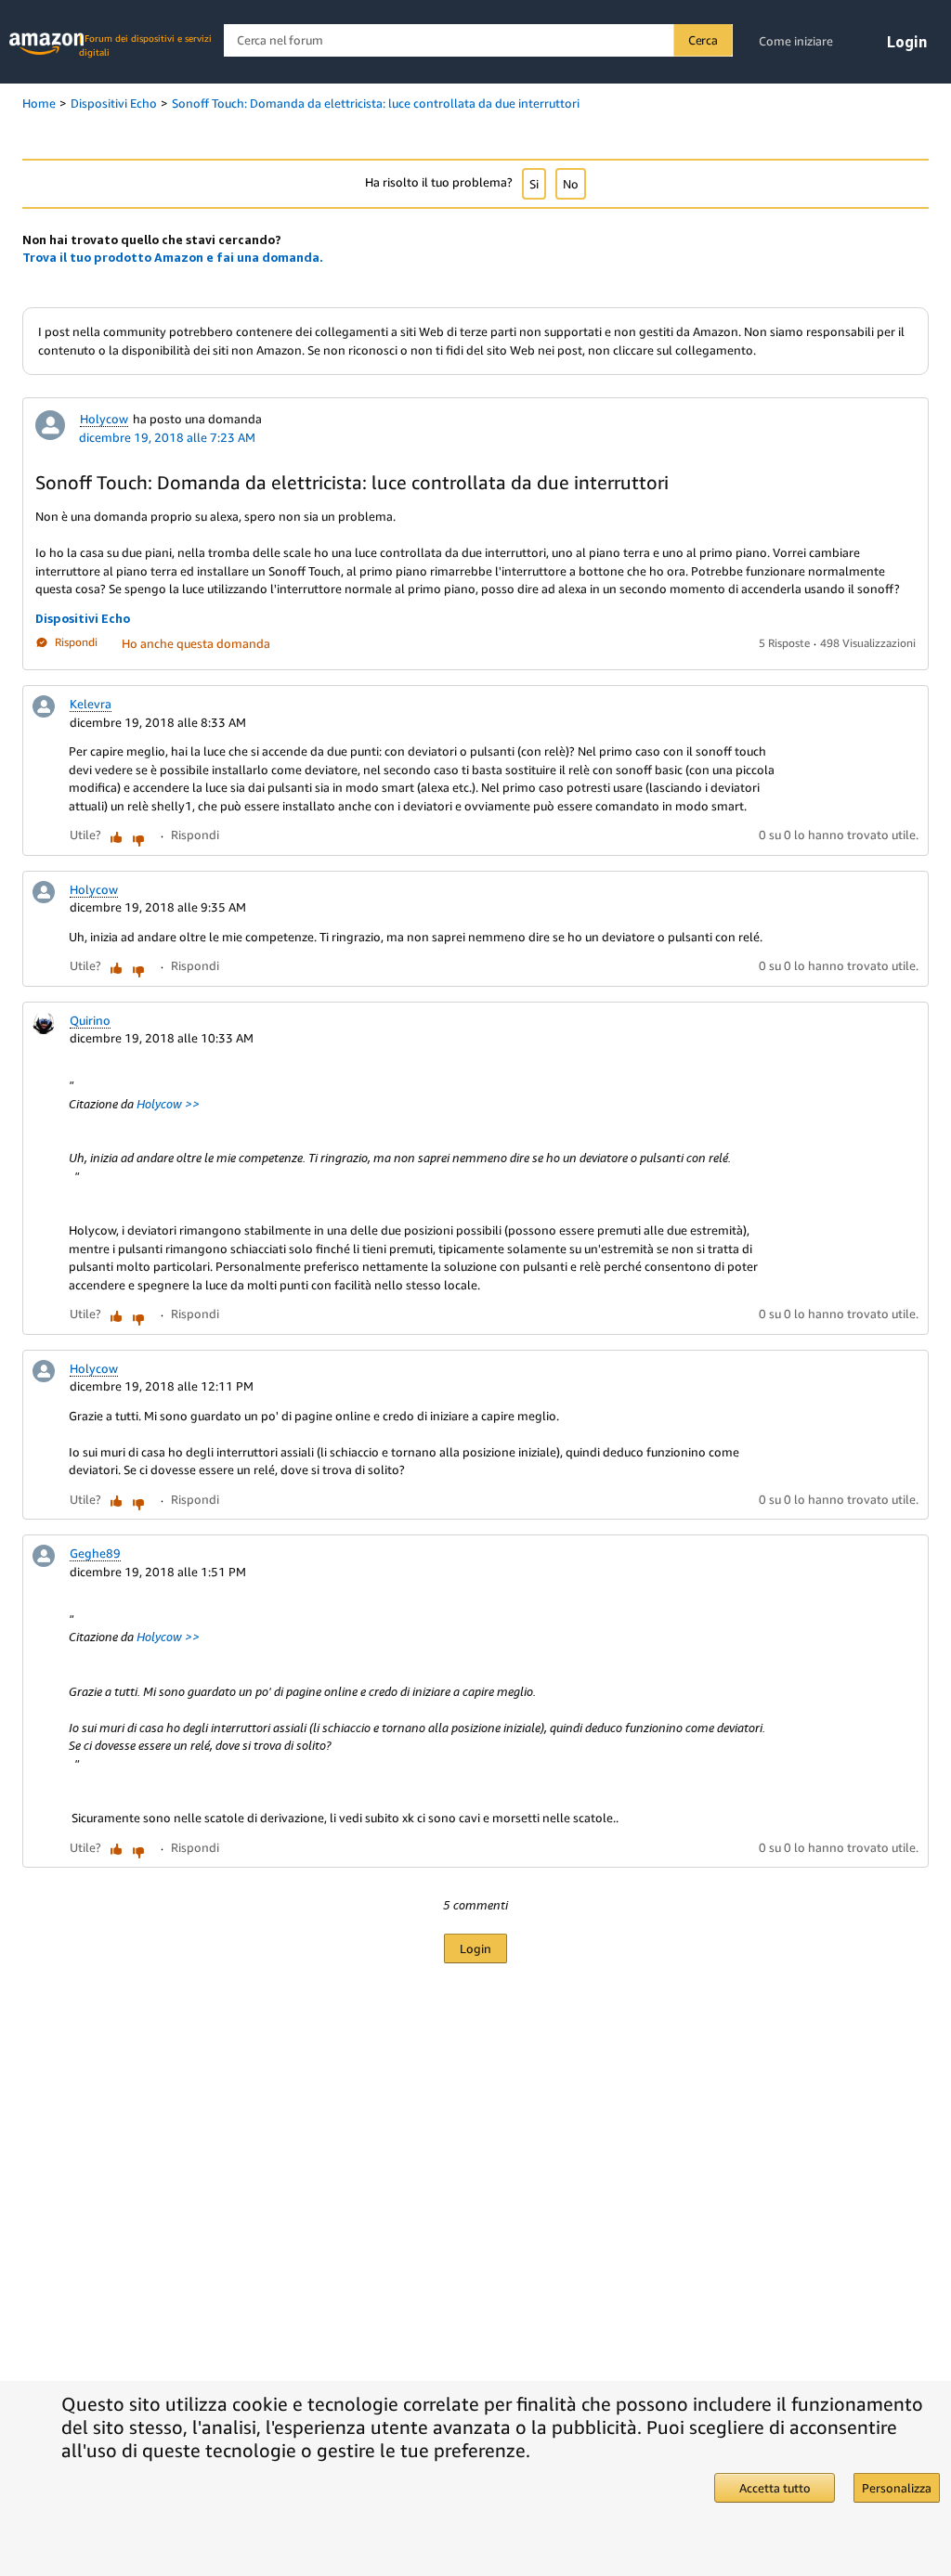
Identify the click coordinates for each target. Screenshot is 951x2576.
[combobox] (478, 40)
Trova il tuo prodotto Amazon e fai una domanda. (173, 257)
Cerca (703, 40)
